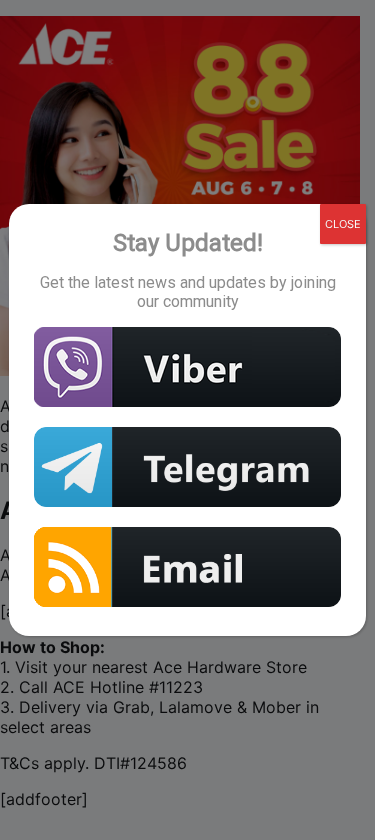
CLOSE (343, 224)
